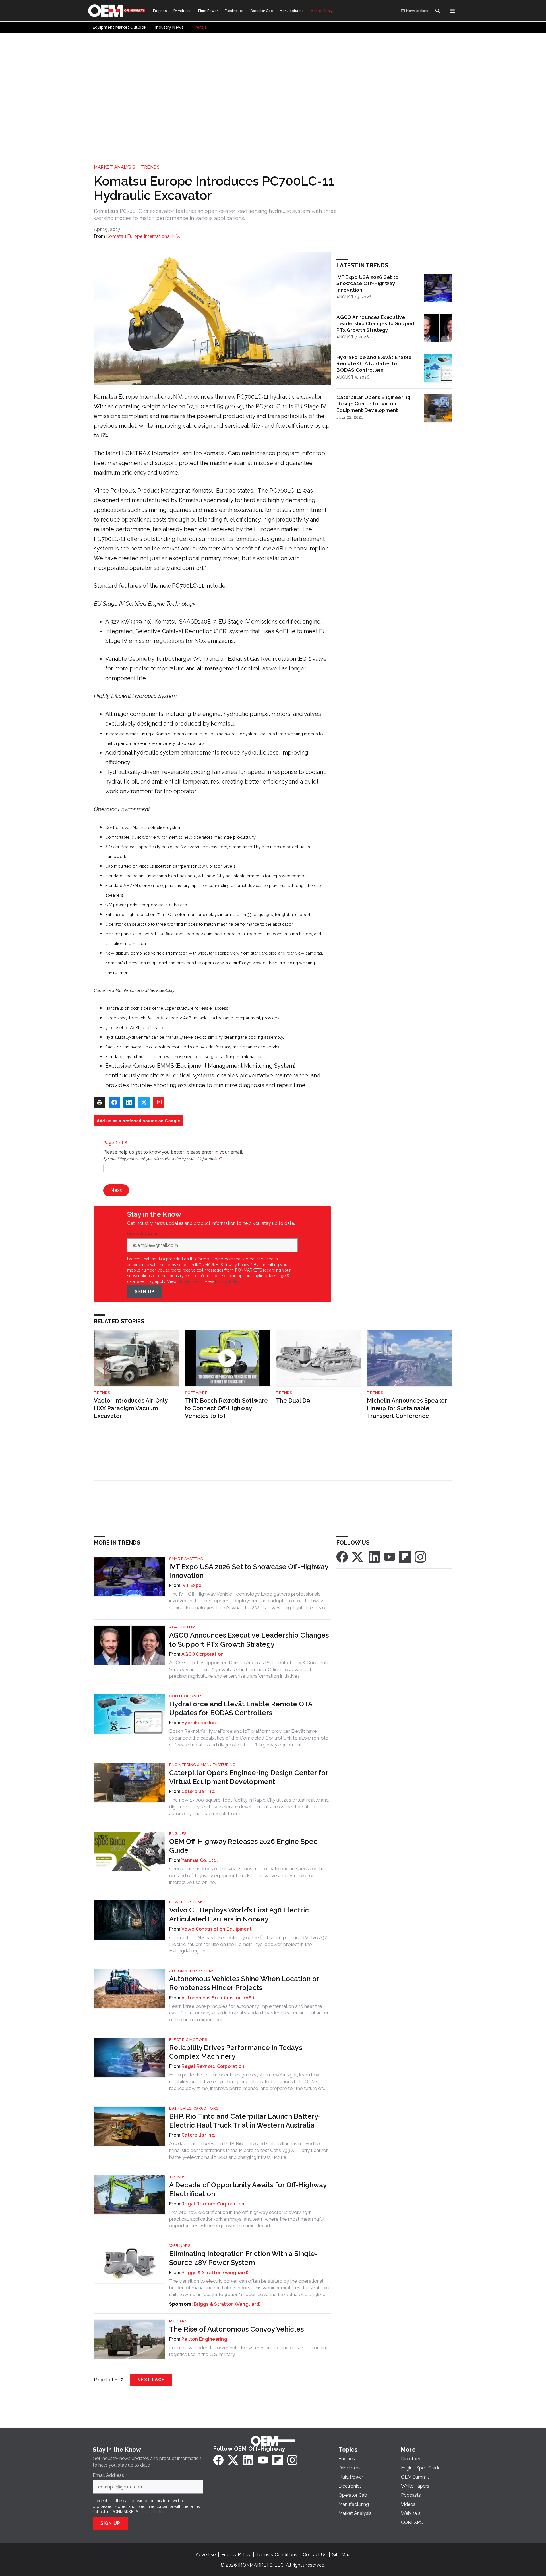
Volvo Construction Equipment (217, 1929)
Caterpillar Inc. (198, 1791)
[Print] (100, 1102)
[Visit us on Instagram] (420, 1556)
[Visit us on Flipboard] (405, 1556)
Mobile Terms (190, 1281)
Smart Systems (186, 1559)
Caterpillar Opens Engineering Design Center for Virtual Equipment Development (373, 404)
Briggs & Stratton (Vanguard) (215, 2273)
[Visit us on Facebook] (342, 1556)
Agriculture (183, 1627)
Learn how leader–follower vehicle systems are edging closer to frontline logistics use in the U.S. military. (249, 2351)
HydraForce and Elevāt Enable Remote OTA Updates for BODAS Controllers (374, 364)
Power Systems (186, 1902)
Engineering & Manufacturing (202, 1765)
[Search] (437, 11)
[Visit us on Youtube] (390, 1556)
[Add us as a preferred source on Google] (159, 1102)
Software (196, 1393)
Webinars (180, 2246)
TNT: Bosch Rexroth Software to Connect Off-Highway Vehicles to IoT (226, 1408)
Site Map (341, 2555)
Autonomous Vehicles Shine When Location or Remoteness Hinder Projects (244, 1983)
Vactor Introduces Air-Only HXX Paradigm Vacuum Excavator (131, 1408)
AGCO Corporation (202, 1654)
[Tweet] (144, 1102)
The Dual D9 (293, 1401)
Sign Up (145, 1292)
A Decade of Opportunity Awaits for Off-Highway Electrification (248, 2189)
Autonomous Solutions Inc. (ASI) (218, 1998)
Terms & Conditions (277, 2555)
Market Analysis (115, 167)
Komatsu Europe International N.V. (143, 236)
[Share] (114, 1102)
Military (178, 2321)
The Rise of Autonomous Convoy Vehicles (236, 2329)
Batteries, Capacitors (194, 2108)
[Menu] (452, 11)
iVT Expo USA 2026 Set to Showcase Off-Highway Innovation (367, 283)
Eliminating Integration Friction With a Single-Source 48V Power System (243, 2258)
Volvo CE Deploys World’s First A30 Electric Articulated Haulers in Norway (239, 1914)
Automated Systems (192, 1971)
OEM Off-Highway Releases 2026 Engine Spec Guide (243, 1846)
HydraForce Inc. (199, 1723)
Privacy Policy (228, 1281)
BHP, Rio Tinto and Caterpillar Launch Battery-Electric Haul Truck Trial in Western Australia (245, 2121)
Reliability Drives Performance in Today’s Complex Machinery (236, 2052)
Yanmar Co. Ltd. (200, 1860)
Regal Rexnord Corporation (213, 2066)
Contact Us (315, 2555)
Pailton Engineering (204, 2339)
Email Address (144, 1234)
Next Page (151, 2380)
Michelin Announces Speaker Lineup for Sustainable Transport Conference (407, 1408)
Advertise (206, 2555)
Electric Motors (188, 2040)
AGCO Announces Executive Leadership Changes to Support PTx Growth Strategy (376, 324)
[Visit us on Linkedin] (374, 1556)
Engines (178, 1834)
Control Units (186, 1696)
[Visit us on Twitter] (358, 1556)
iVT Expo (191, 1585)
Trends (150, 167)
